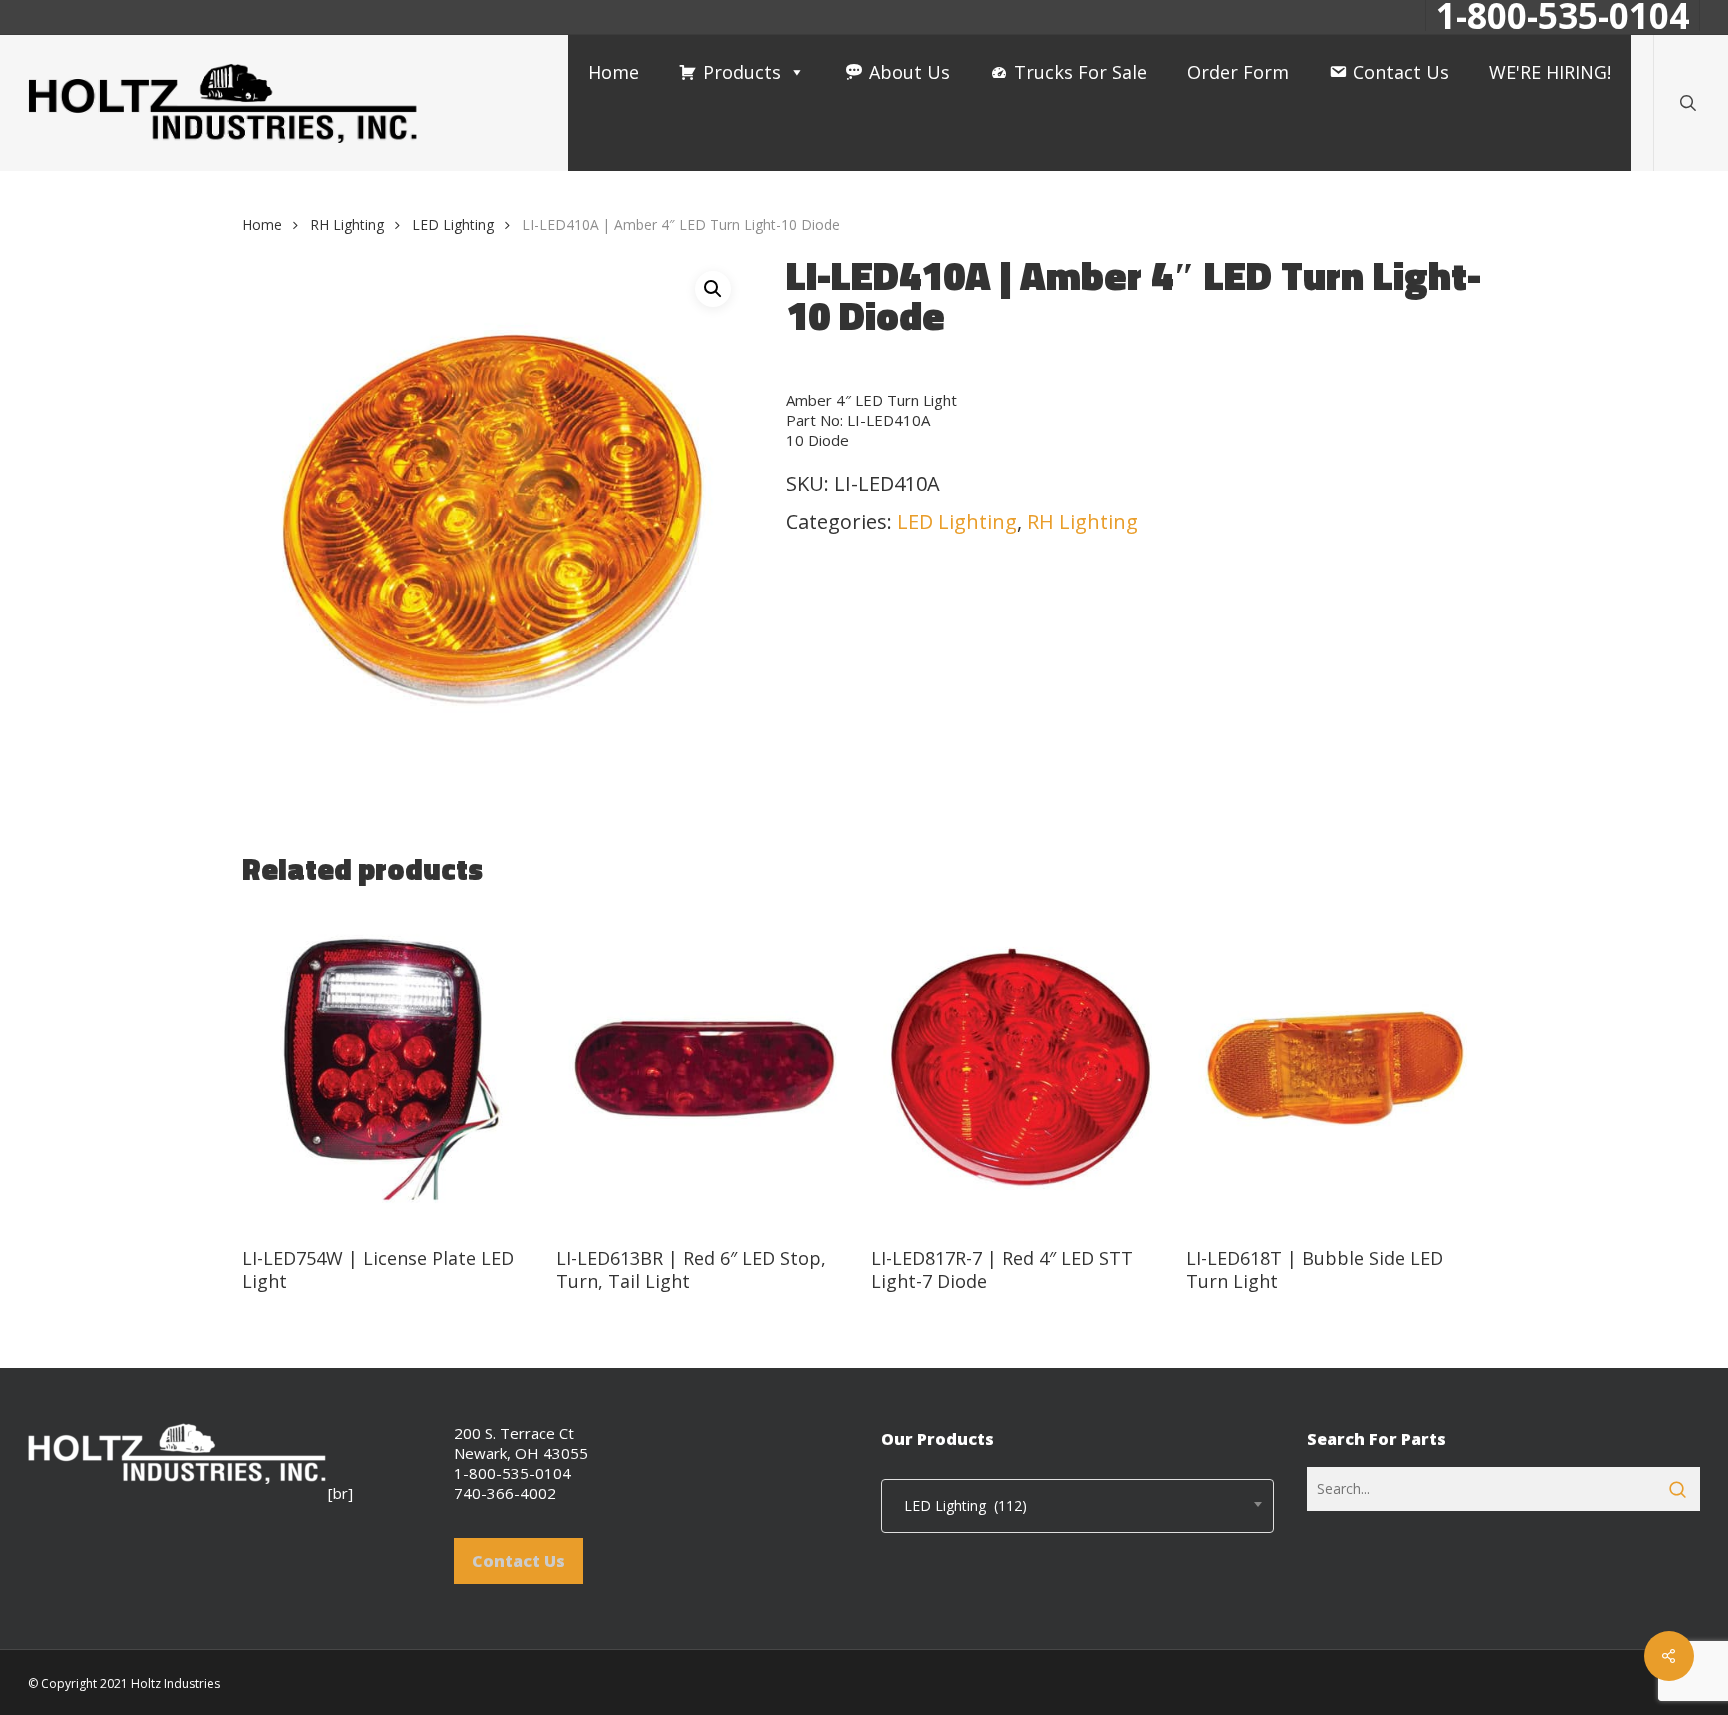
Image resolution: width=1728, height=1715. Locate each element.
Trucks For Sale (1080, 72)
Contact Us (1401, 72)
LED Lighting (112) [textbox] (959, 1505)
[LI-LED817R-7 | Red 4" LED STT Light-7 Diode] (1020, 1068)
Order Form (1238, 72)
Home (613, 72)
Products (742, 72)
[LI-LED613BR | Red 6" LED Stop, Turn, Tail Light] (705, 1068)
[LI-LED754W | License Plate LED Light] (391, 1068)
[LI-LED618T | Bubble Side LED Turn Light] (1335, 1068)
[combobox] (1077, 1506)
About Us (909, 72)
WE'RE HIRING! (1550, 72)
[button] (713, 289)
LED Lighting (453, 224)
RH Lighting (347, 224)
